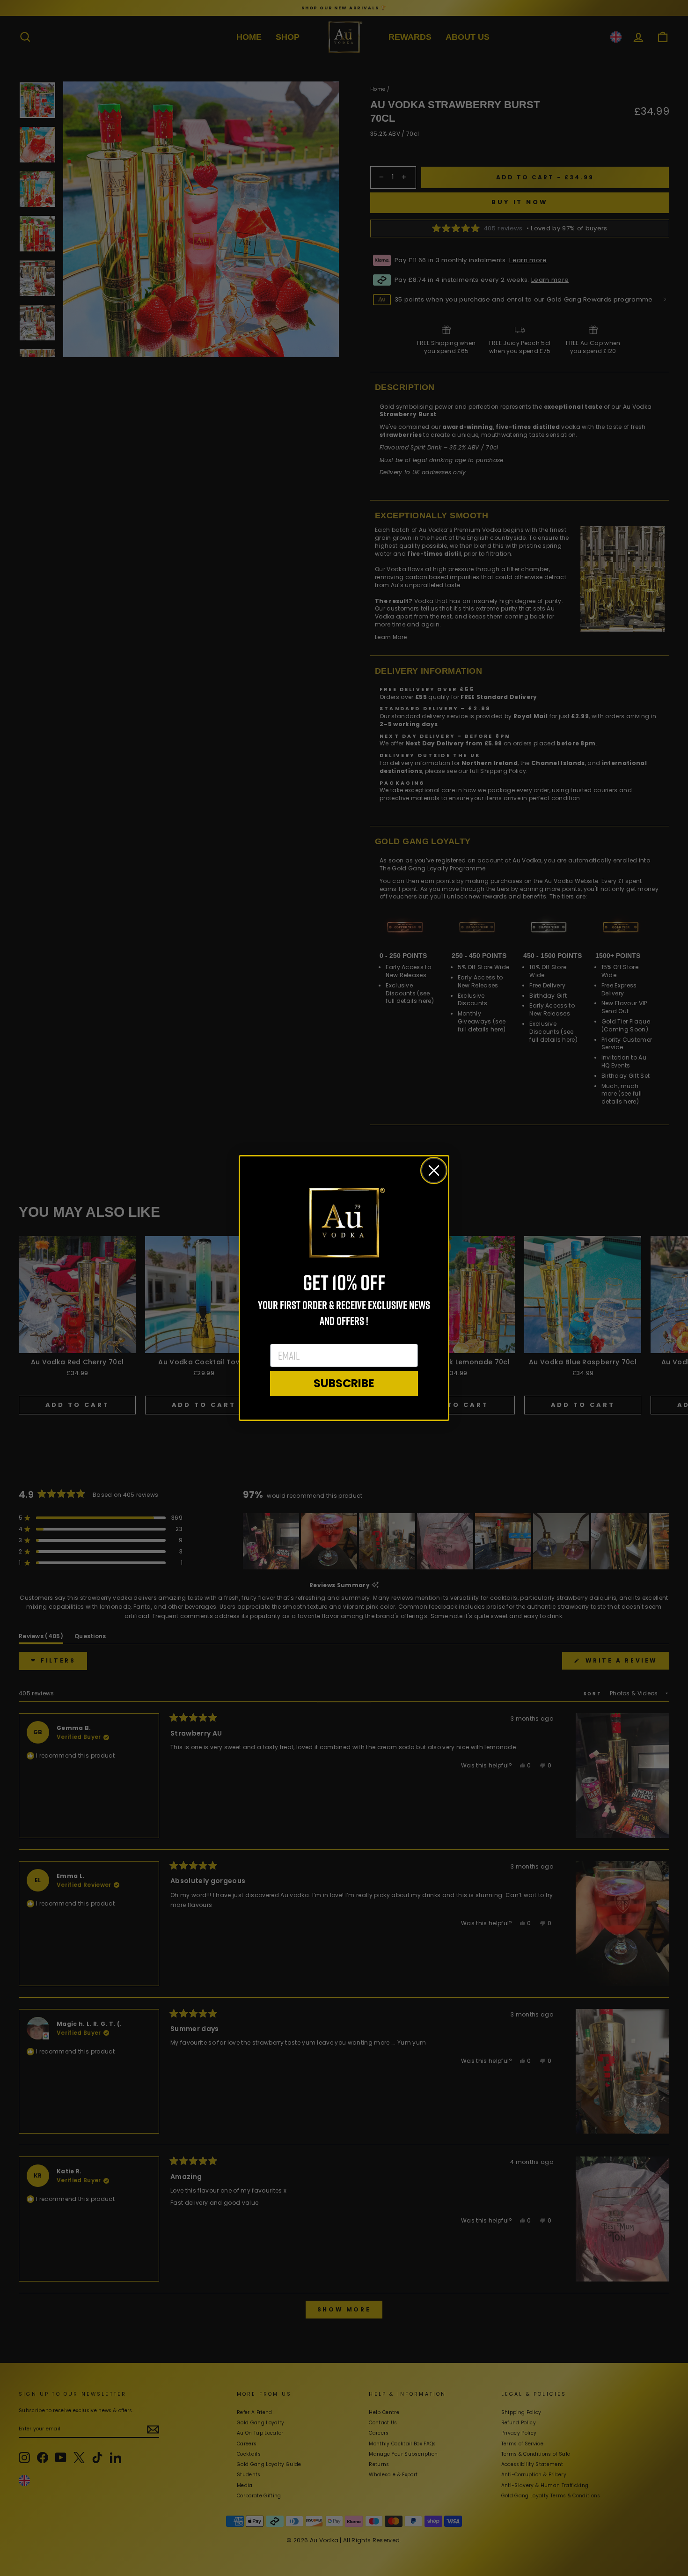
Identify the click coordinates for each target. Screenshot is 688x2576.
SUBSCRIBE (344, 1383)
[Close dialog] (434, 1170)
